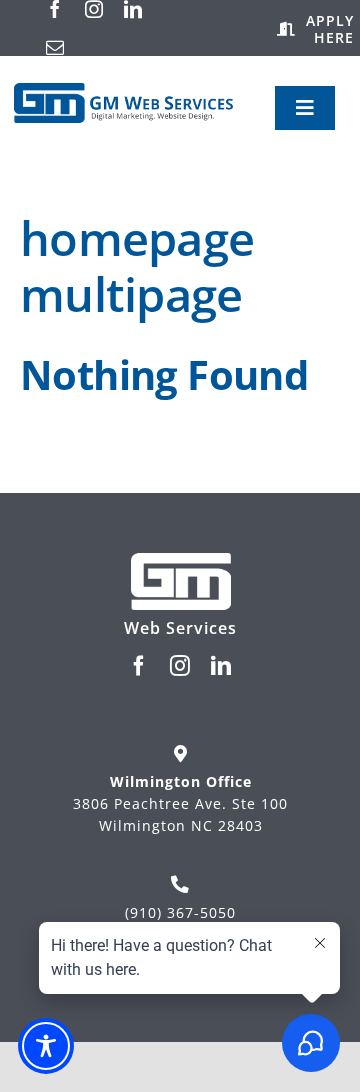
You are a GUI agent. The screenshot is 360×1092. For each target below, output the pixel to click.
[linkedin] (133, 9)
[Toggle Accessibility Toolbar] (46, 1046)
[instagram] (94, 9)
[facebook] (55, 9)
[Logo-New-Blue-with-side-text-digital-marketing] (124, 92)
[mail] (55, 47)
